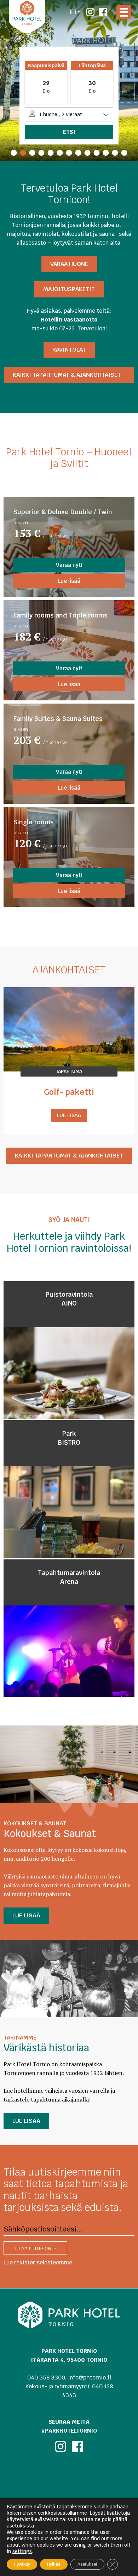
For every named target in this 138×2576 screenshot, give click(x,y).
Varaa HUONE (69, 264)
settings (22, 2551)
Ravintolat (69, 350)
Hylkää (54, 2564)
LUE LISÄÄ (26, 1915)
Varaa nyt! (69, 565)
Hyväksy (22, 2564)
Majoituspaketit (69, 289)
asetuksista (20, 2526)
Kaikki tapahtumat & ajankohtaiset (69, 375)
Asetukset (87, 2564)
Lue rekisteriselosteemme (38, 2262)
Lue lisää (69, 581)
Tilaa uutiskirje (35, 2248)
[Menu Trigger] (124, 12)
